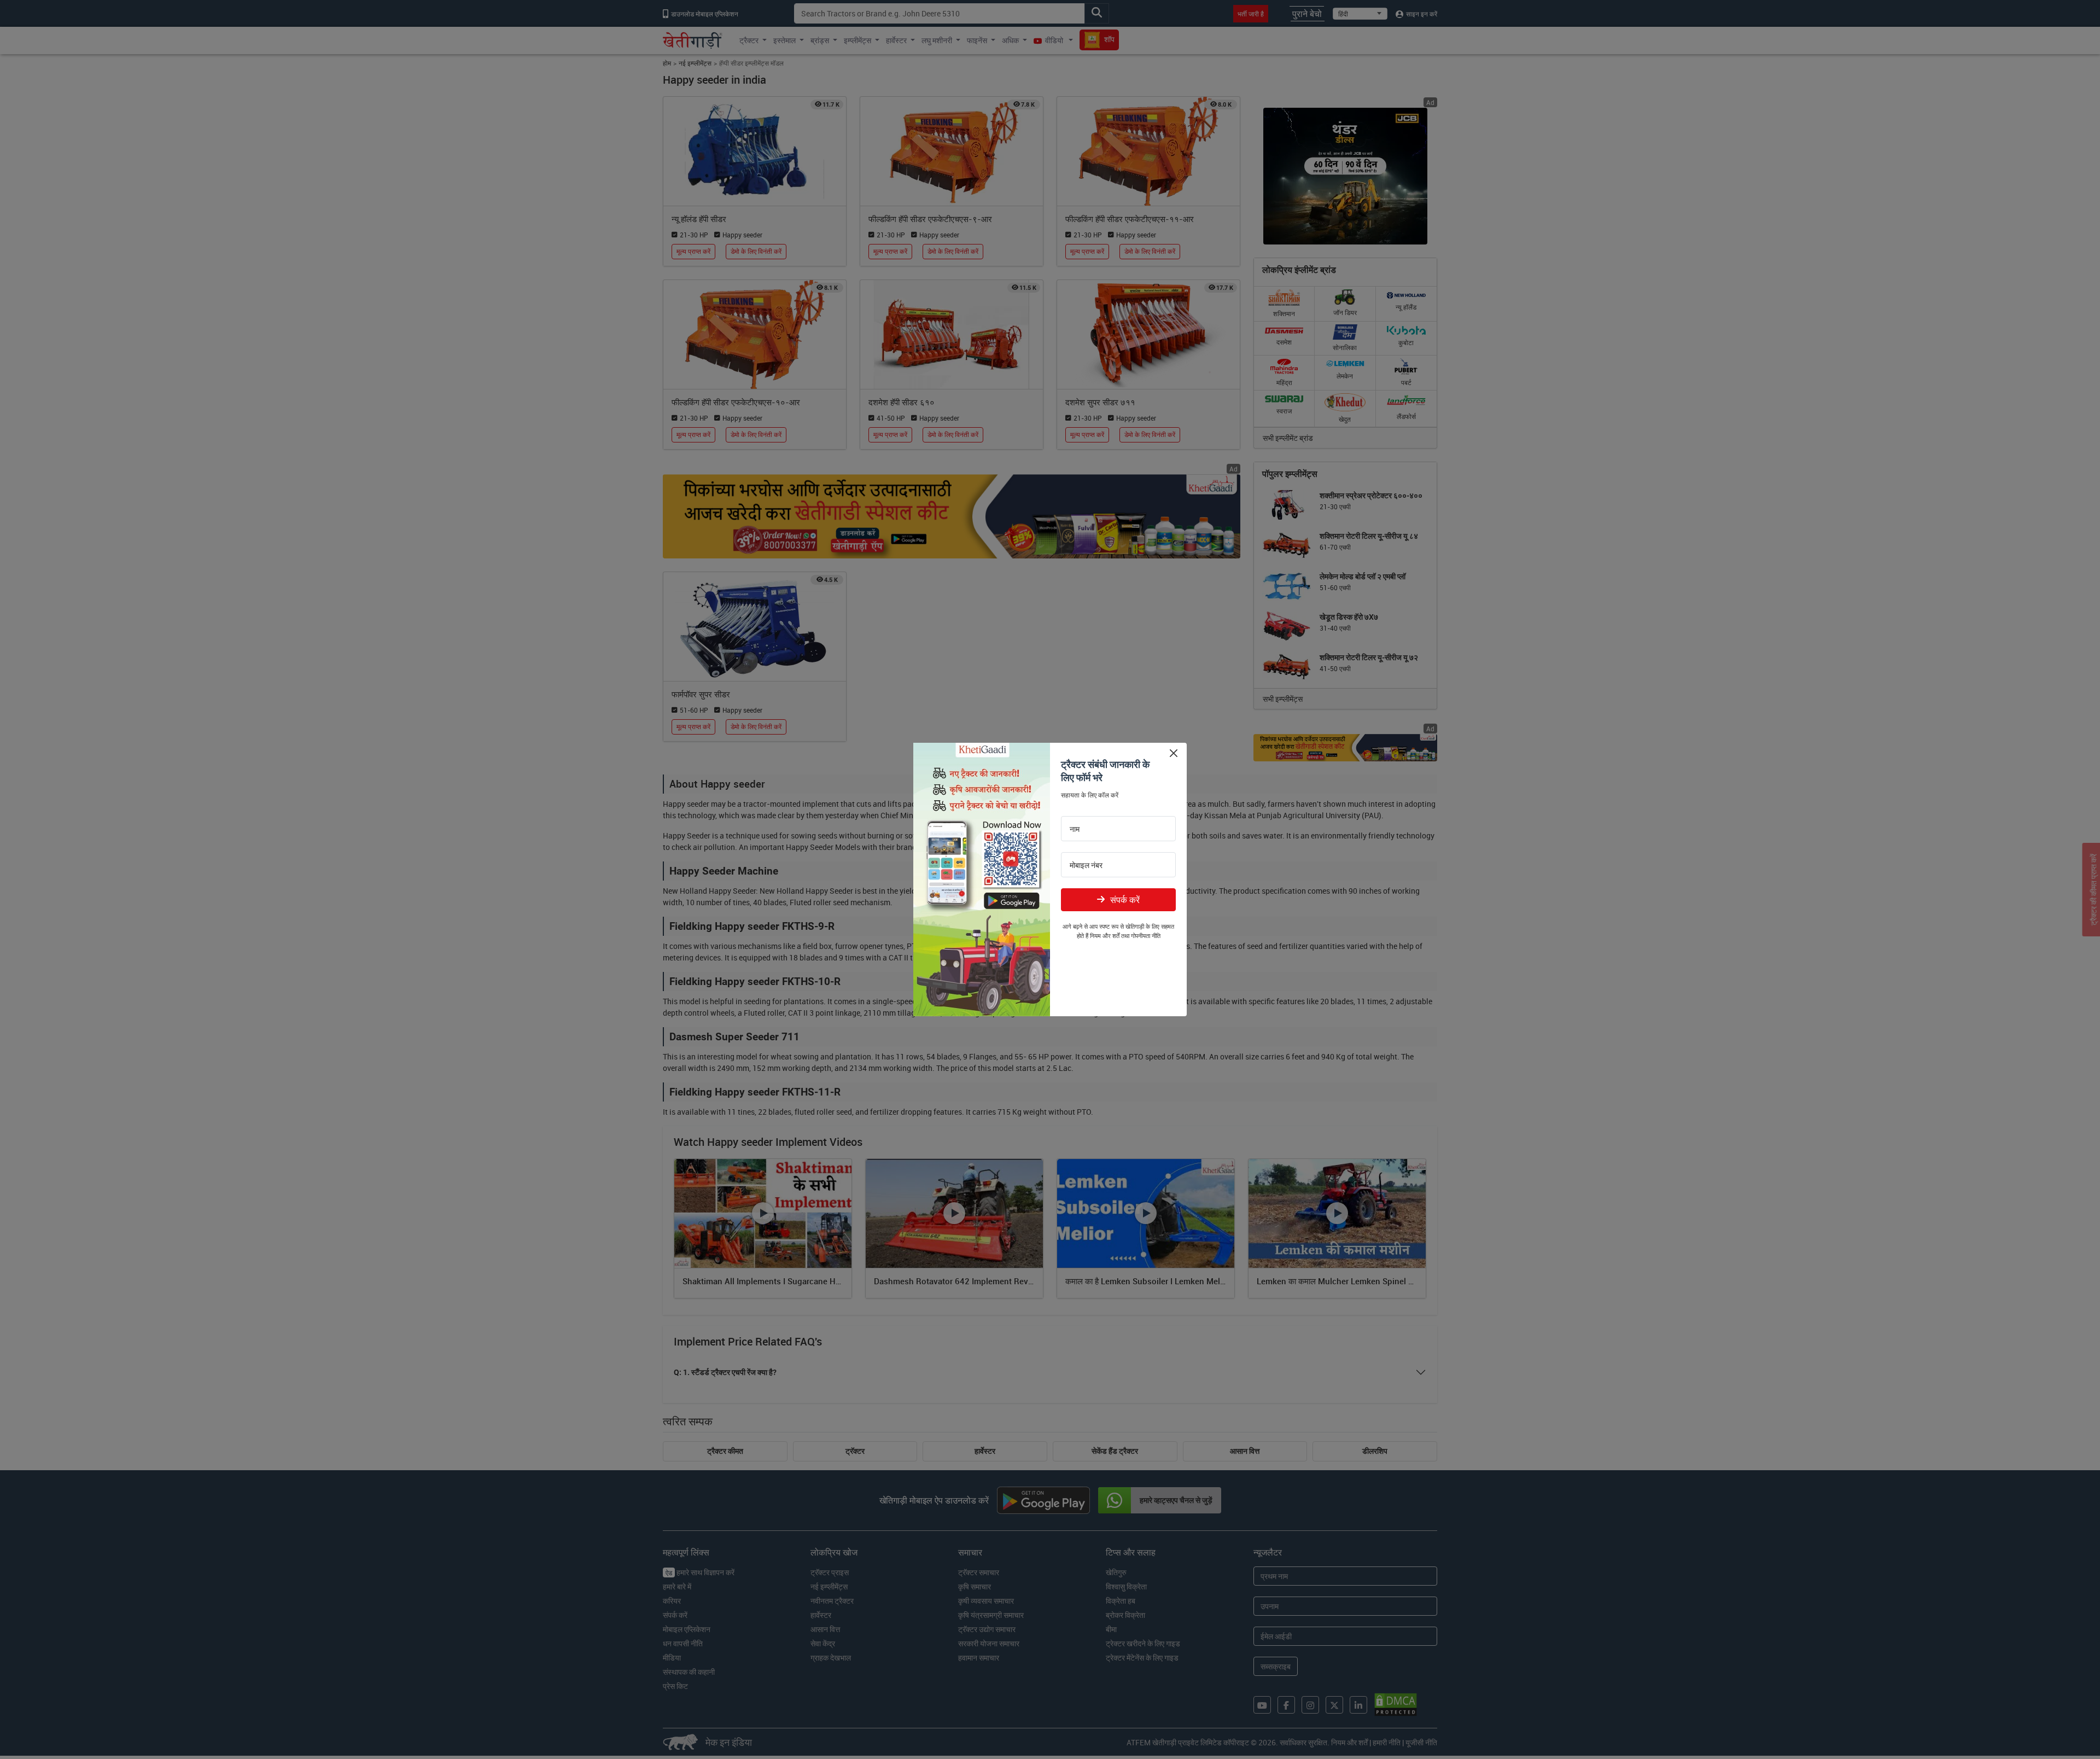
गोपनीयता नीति (1146, 936)
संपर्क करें (1125, 900)
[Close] (1173, 753)
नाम (1075, 829)
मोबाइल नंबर (1086, 865)
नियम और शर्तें (1105, 936)
